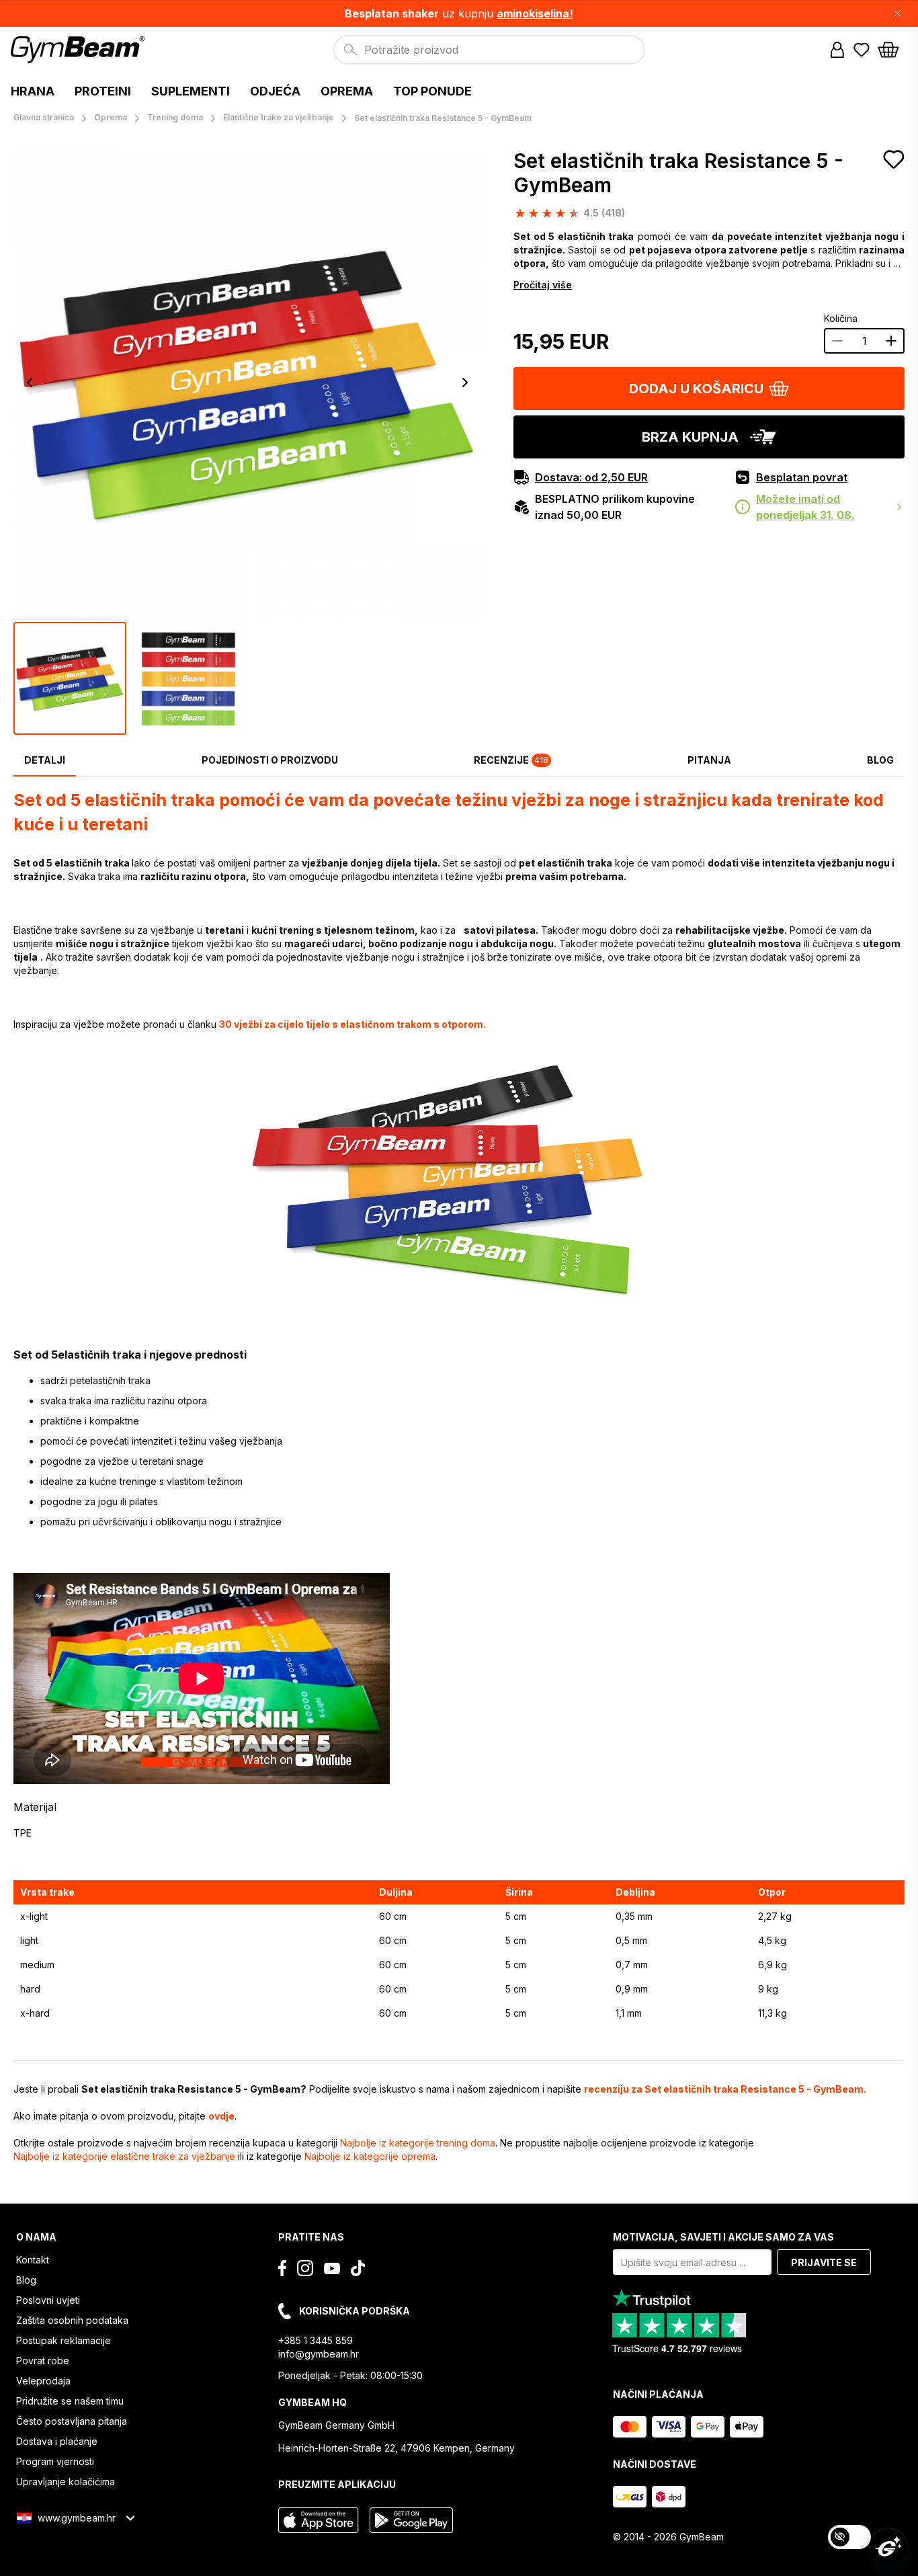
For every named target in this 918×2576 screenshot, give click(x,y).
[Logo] (80, 50)
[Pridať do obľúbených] (894, 159)
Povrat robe (43, 2361)
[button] (459, 13)
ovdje (221, 2116)
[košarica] (892, 50)
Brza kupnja (690, 437)
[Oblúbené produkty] (862, 50)
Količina (841, 318)
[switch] (849, 2537)
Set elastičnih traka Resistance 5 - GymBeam (678, 173)
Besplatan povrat (802, 477)
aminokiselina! (535, 13)
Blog (26, 2280)
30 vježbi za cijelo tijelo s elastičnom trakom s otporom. (352, 1024)
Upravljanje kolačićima (66, 2482)
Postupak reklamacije (64, 2340)
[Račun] (837, 50)
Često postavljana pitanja (72, 2421)
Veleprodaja (43, 2381)
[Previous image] (30, 383)
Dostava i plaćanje (57, 2441)
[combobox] (489, 50)
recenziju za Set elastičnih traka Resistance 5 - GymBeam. (725, 2089)
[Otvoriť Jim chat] (888, 2546)
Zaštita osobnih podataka (72, 2320)
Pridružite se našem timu (70, 2401)
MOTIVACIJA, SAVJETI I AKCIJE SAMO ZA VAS (723, 2237)
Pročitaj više (543, 285)
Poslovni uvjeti (48, 2300)
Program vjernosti (55, 2461)
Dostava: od (591, 477)
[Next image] (465, 383)
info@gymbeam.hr (319, 2354)
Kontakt (33, 2260)
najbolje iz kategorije (418, 2143)
